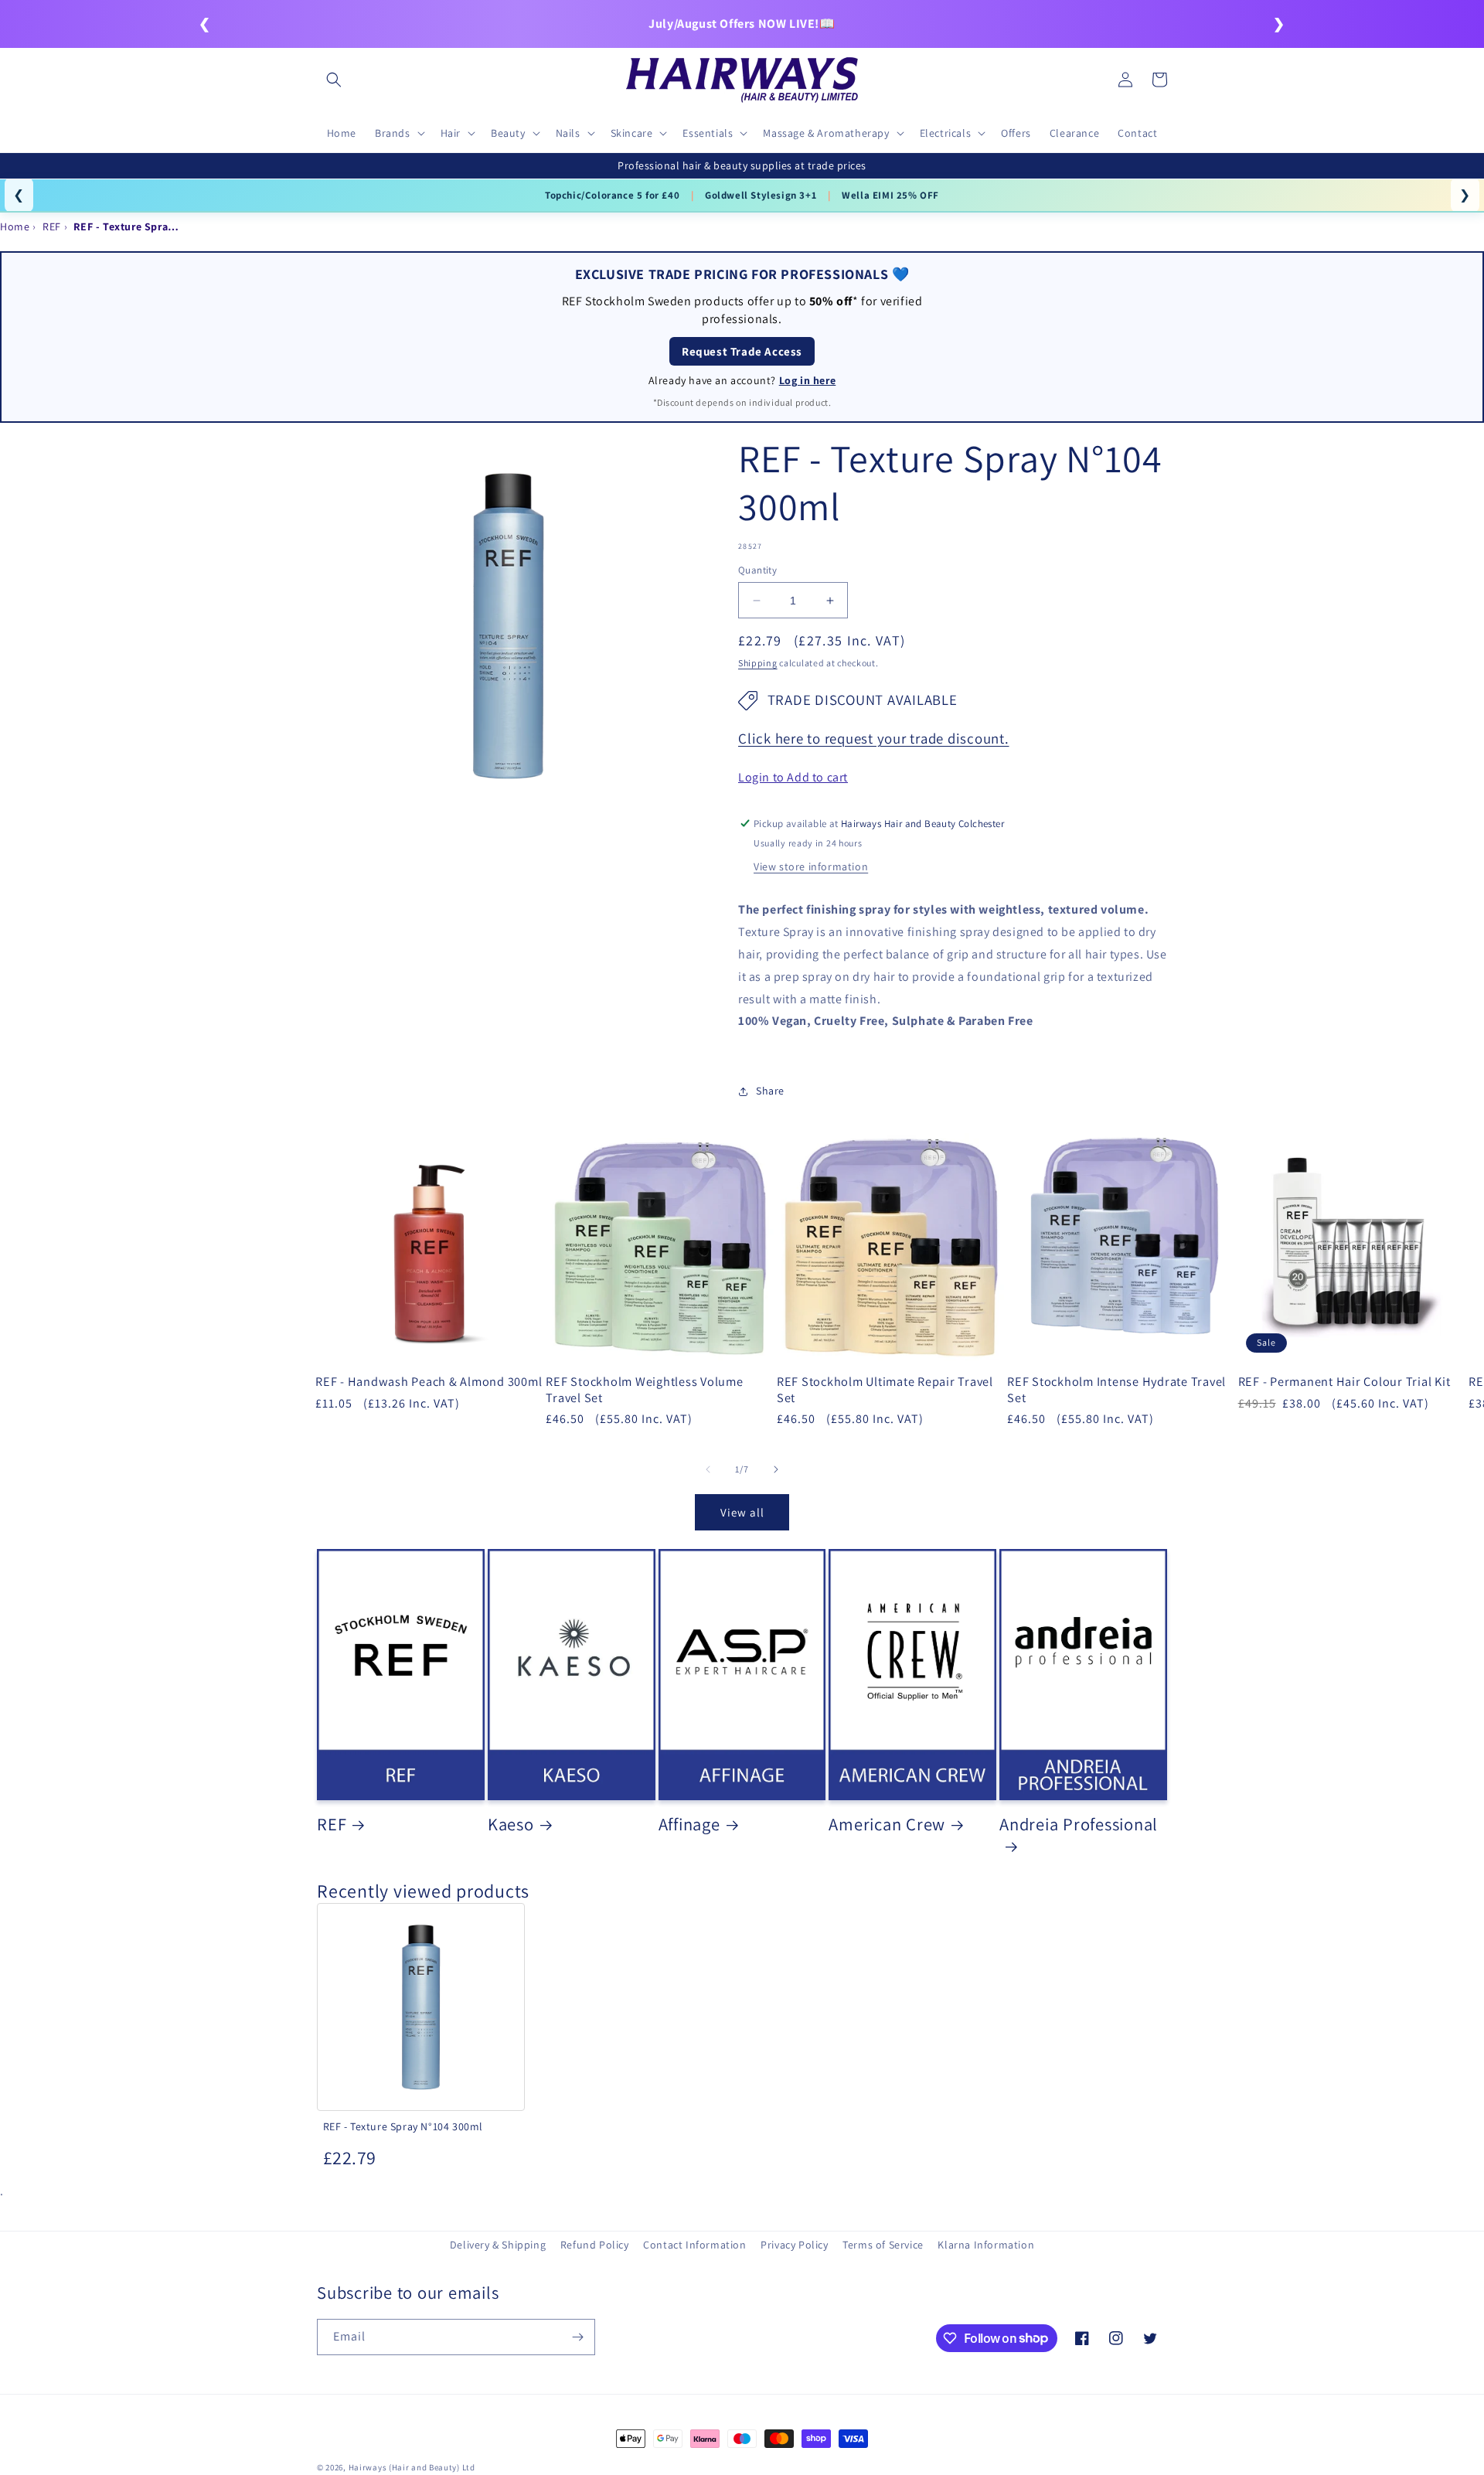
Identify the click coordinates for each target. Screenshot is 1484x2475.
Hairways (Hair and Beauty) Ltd (412, 2467)
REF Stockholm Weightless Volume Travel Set (644, 1389)
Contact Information (694, 2245)
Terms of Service (883, 2245)
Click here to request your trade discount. (874, 738)
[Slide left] (708, 1469)
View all (742, 1512)
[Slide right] (776, 1469)
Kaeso (511, 1824)
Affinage (689, 1824)
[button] (334, 80)
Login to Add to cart (793, 777)
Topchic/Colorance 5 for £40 (612, 195)
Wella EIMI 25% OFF (890, 195)
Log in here (808, 380)
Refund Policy (595, 2245)
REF (332, 1824)
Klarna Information (986, 2245)
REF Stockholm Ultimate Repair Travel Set (885, 1389)
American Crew (887, 1824)
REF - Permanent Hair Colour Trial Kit (1344, 1381)
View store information (811, 866)
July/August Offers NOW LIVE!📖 (742, 24)
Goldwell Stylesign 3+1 (761, 195)
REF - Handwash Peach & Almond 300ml (429, 1381)
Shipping (758, 663)
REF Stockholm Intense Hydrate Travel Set (1116, 1389)
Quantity (757, 570)
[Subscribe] (577, 2337)
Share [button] (770, 1091)
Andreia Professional (1079, 1824)
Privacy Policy (794, 2245)
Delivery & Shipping (498, 2245)
